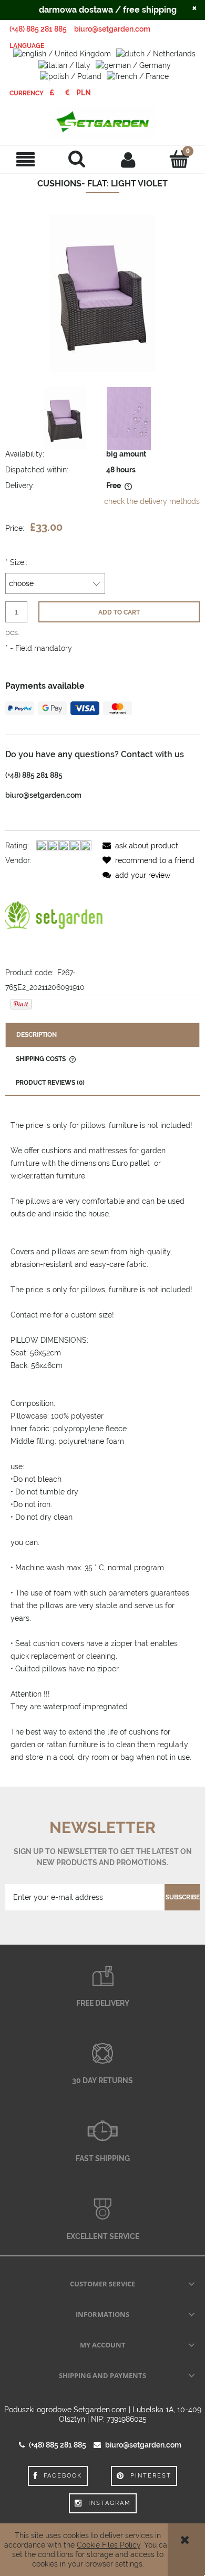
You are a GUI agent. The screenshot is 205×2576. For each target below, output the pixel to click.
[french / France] (138, 76)
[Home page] (102, 123)
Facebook (63, 2476)
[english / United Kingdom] (62, 53)
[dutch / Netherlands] (156, 53)
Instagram (110, 2503)
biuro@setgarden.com (112, 29)
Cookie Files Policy (109, 2545)
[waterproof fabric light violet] (129, 419)
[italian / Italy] (64, 64)
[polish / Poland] (71, 76)
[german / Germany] (133, 64)
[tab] (102, 1035)
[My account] (128, 159)
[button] (26, 159)
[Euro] (68, 93)
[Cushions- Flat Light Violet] (65, 419)
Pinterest (151, 2476)
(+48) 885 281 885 (38, 29)
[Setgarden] (54, 916)
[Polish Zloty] (84, 93)
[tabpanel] (102, 1441)
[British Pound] (52, 93)
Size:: (16, 562)
